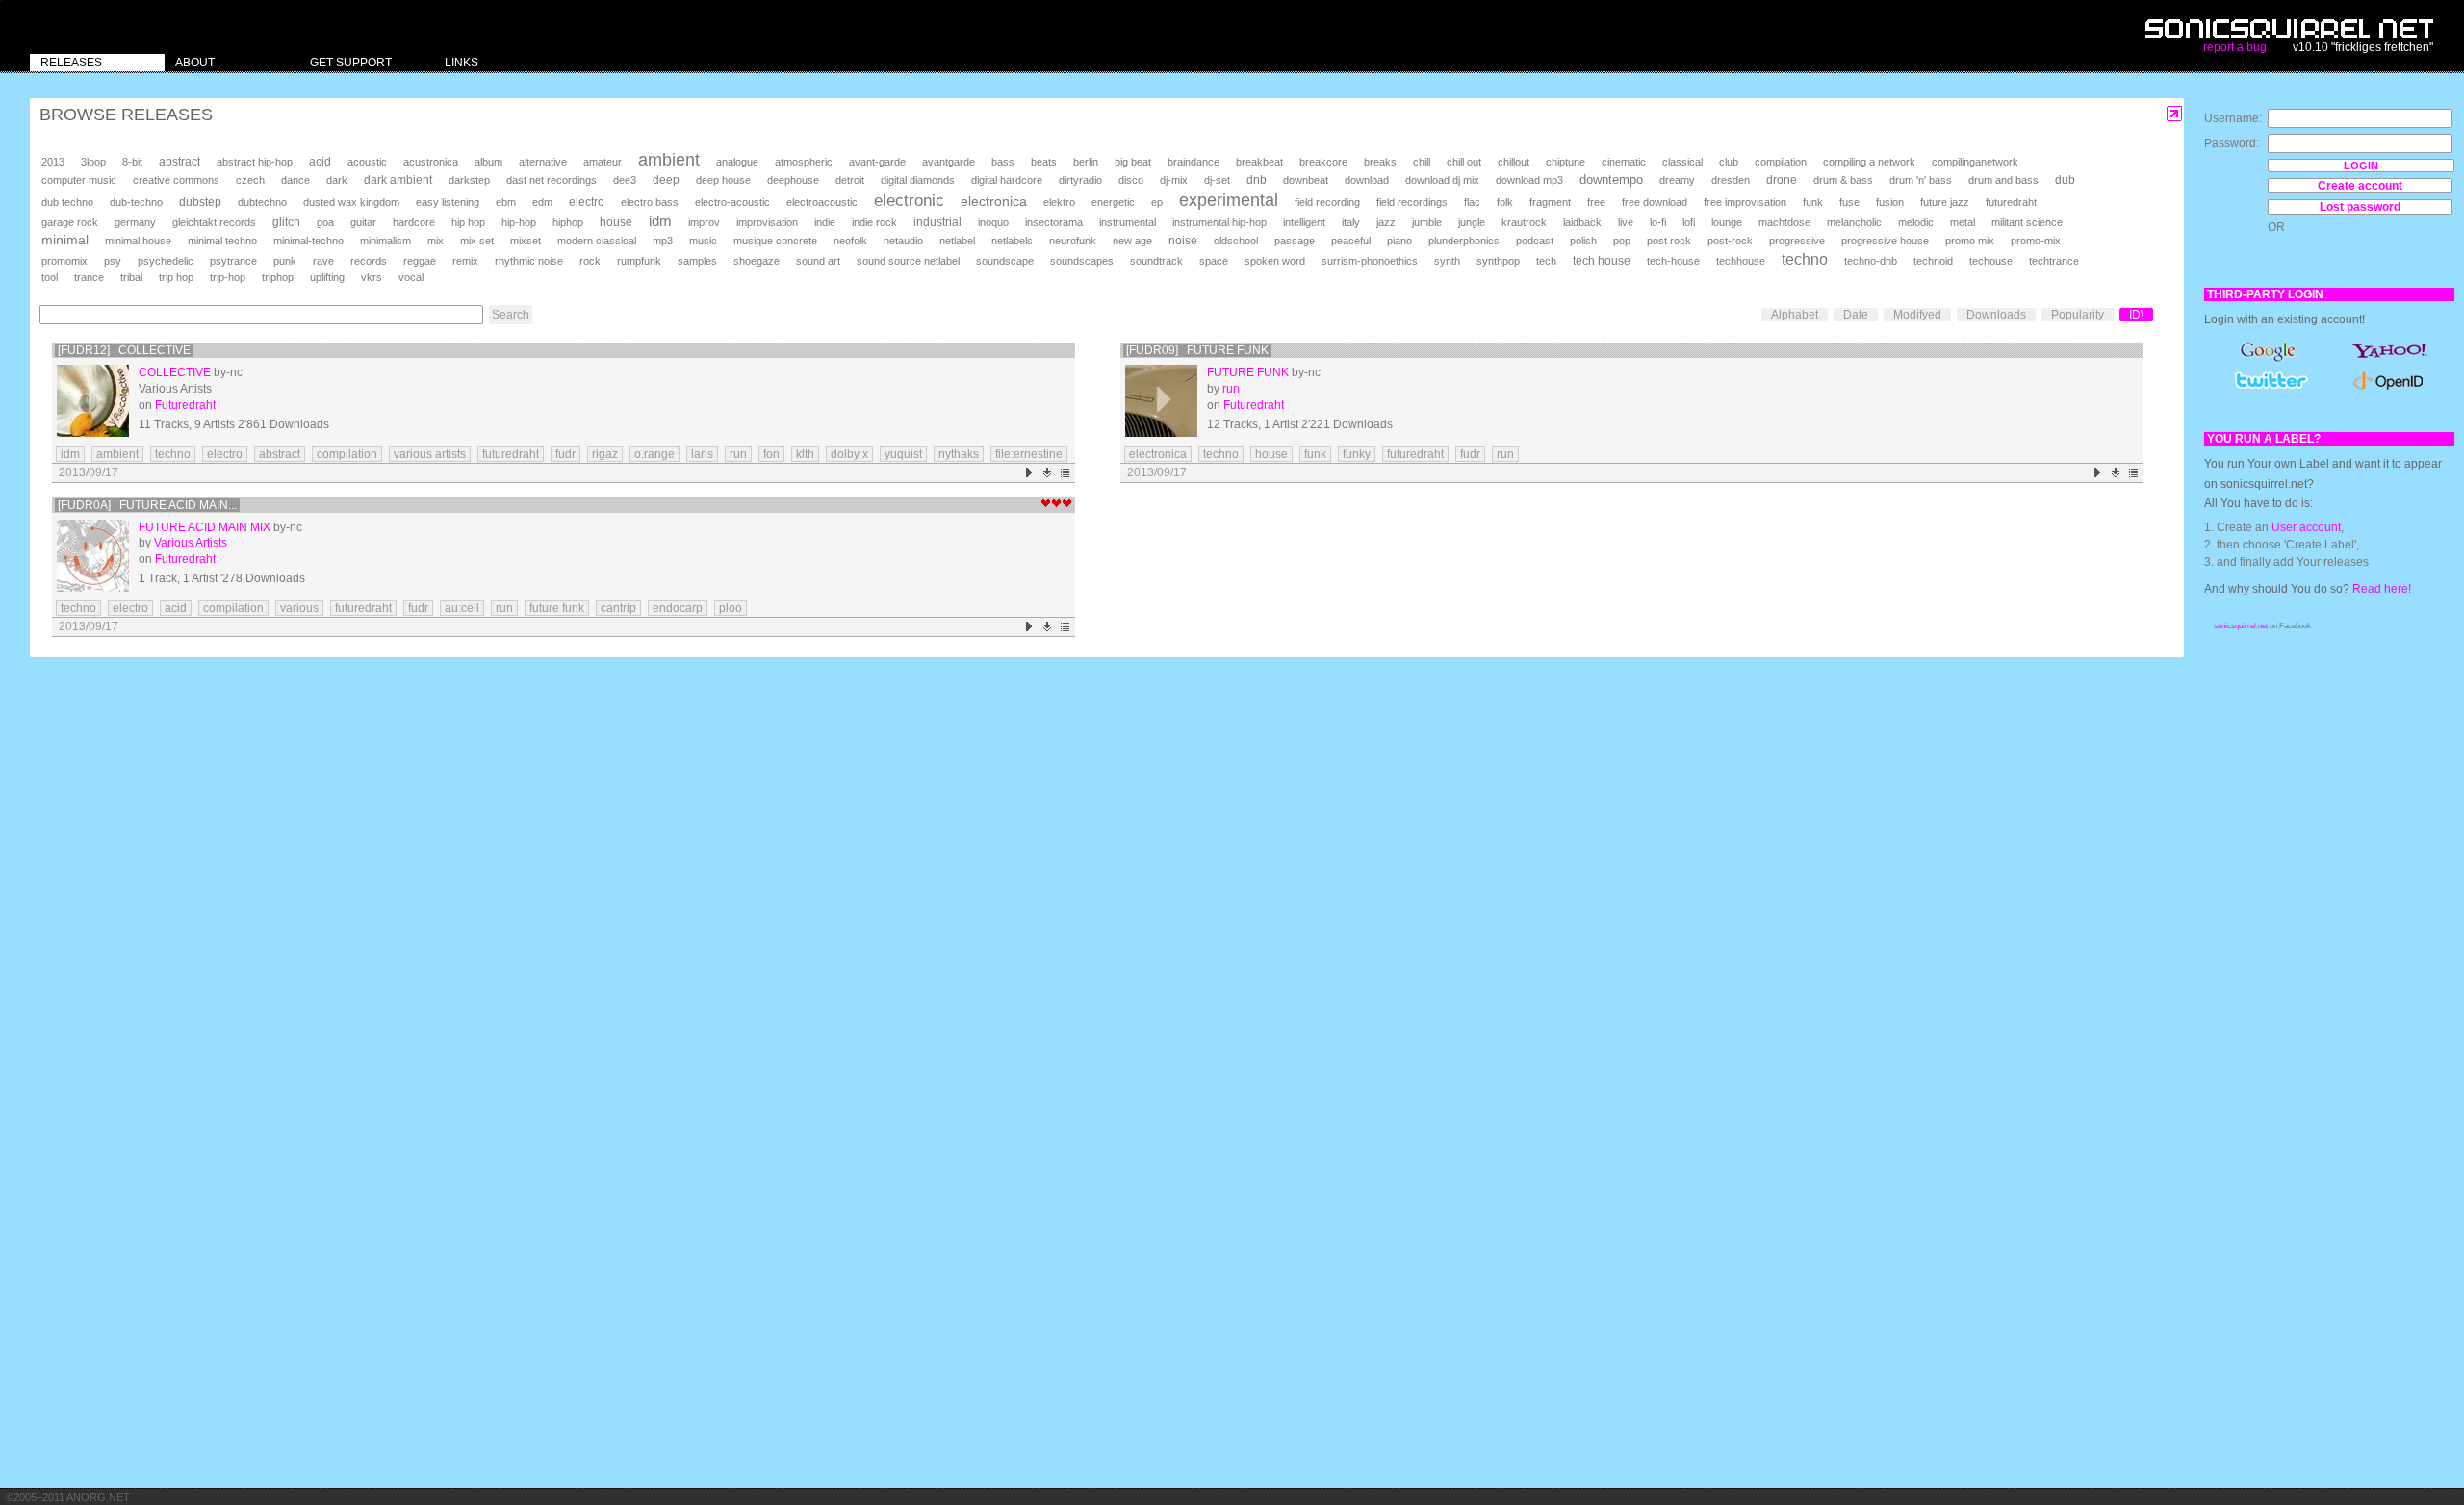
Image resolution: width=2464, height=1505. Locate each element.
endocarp (678, 608)
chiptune (1566, 162)
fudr (565, 454)
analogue (737, 162)
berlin (1086, 162)
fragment (1550, 202)
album (488, 162)
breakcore (1323, 162)
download (1367, 180)
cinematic (1624, 162)
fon (771, 454)
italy (1351, 222)
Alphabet (1795, 315)
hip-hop (519, 222)
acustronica (431, 162)
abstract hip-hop (255, 162)
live (1626, 222)
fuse (1849, 202)
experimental (1229, 200)
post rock (1669, 241)
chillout (1514, 162)
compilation (1781, 162)
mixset (526, 241)
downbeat (1306, 180)
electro (587, 202)
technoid (1933, 261)
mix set (477, 241)
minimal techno (222, 241)
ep (1157, 202)
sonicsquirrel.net (2241, 626)
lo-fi (1658, 222)
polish (1583, 241)
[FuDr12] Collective (124, 350)
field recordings (1412, 202)
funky (1357, 454)
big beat (1133, 162)
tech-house (1673, 261)
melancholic (1854, 222)
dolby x (849, 454)
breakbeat (1259, 162)
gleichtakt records (214, 222)
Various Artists (191, 543)
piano (1399, 241)
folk (1505, 202)
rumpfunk (639, 261)
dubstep (200, 202)
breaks (1380, 162)
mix (436, 241)
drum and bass (2003, 180)
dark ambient (398, 180)
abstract (180, 162)
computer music (79, 180)
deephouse (793, 180)
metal (1963, 222)
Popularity (2078, 315)
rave (323, 261)
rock (590, 261)
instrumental (1128, 222)
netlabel (957, 241)
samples (697, 261)
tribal (131, 277)
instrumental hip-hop (1219, 222)
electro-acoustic (732, 202)
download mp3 (1529, 180)
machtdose (1784, 222)
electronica (994, 201)
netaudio (903, 241)
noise (1183, 241)
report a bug (2235, 47)
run (738, 454)
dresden (1731, 180)
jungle (1472, 222)
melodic (1916, 222)
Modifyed (1917, 315)
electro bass (650, 202)
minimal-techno (308, 241)
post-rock (1730, 241)
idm (660, 221)
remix (465, 261)
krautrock (1524, 222)
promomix (64, 261)
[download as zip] (1048, 473)
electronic (909, 201)
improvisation (767, 222)
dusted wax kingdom (351, 202)
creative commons (176, 180)
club (1729, 162)
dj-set (1217, 180)
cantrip (618, 608)
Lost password (2360, 207)
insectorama (1054, 222)
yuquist (903, 454)
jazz (1386, 222)
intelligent (1304, 222)
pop (1622, 241)
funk (1813, 202)
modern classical (597, 241)
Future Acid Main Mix (205, 527)
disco (1131, 180)
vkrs (372, 277)
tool (50, 277)
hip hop (468, 222)
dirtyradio (1080, 180)
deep (666, 180)
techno (1805, 259)
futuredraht (2011, 202)
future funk (557, 608)
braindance (1193, 162)
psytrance (233, 261)
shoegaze (757, 261)
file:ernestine (1029, 454)
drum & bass (1843, 180)
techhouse (1741, 261)
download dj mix (1442, 180)
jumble (1427, 222)
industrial (937, 222)
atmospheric (804, 162)
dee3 (625, 180)
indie (825, 222)
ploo (731, 608)
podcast (1535, 241)
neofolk (850, 241)
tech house (1602, 260)
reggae (420, 261)
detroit (850, 180)
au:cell (462, 608)
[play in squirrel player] (93, 401)
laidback (1582, 222)
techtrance (2054, 261)
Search (511, 315)
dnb (1257, 179)
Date (1856, 315)
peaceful (1351, 241)
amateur (603, 162)
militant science (2027, 222)
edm (542, 202)
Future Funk (1248, 372)
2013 (53, 162)
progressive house (1885, 241)
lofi (1689, 222)
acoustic (367, 162)
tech (1546, 261)
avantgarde (949, 162)
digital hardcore (1007, 180)
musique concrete (775, 241)
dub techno (67, 202)
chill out (1464, 162)
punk (285, 261)
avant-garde (877, 162)
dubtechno (262, 202)
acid (320, 162)
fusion (1890, 202)
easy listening (448, 202)
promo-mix (2036, 241)
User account (2306, 527)
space (1214, 261)
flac (1472, 202)
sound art (818, 261)
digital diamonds (918, 180)
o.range (654, 454)
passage (1295, 241)
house (616, 222)
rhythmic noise (529, 261)
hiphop (568, 222)
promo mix (1970, 241)
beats (1044, 162)
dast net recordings (552, 180)
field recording (1327, 202)
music (703, 241)
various (299, 608)
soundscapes (1082, 261)
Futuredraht (185, 405)
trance (89, 277)
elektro (1059, 202)
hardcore (414, 222)
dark (337, 180)
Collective (175, 372)
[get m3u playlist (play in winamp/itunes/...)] (1066, 473)
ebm (506, 202)
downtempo (1611, 179)
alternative (543, 162)
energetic (1113, 202)
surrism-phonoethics (1370, 261)
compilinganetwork (1975, 162)
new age (1132, 241)
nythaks (959, 454)
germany (135, 222)
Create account (2360, 186)
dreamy (1677, 180)
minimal (65, 240)
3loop (93, 162)
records (369, 261)
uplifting (327, 277)
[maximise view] (2175, 114)
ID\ (2136, 315)
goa (325, 222)
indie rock (874, 222)
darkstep (469, 180)
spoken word (1275, 261)
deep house (723, 180)
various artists (430, 454)
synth (1447, 261)
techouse (1991, 261)
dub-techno (136, 202)
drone (1782, 180)
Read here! (2382, 589)
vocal (411, 277)
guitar (363, 222)
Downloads (1996, 315)
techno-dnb (1871, 261)
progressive (1797, 241)
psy (113, 261)
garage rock (70, 222)
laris (702, 454)
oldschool (1236, 241)
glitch (286, 222)
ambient (669, 160)
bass (1003, 162)
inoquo (993, 222)
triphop (278, 277)
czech (250, 180)
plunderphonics (1464, 241)
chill (1422, 162)
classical (1682, 162)
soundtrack (1156, 261)
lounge (1727, 222)
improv (704, 222)
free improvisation (1745, 202)
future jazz (1945, 202)
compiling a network (1869, 162)
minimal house (138, 241)
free (1596, 202)
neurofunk (1073, 241)
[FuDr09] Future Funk (1197, 350)
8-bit (132, 162)
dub (2065, 180)
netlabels (1012, 241)
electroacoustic (822, 202)
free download (1655, 202)
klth (805, 454)
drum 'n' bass (1921, 180)
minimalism (385, 241)
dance (295, 180)
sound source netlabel (908, 261)
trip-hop (228, 277)
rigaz (605, 454)
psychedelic (166, 261)
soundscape (1005, 261)
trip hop (176, 277)
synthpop (1498, 261)
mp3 (663, 241)
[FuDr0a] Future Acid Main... (147, 505)
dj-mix (1174, 180)
